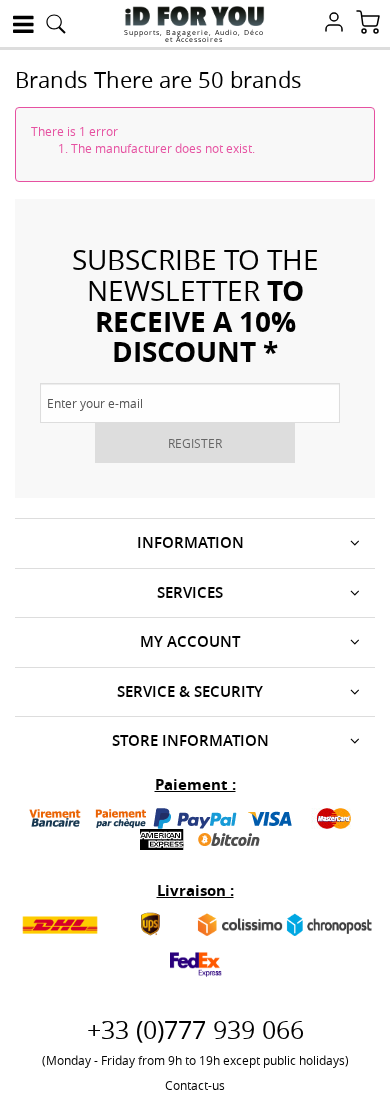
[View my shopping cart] (368, 24)
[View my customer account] (334, 24)
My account (190, 641)
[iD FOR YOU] (194, 16)
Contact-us (195, 1085)
